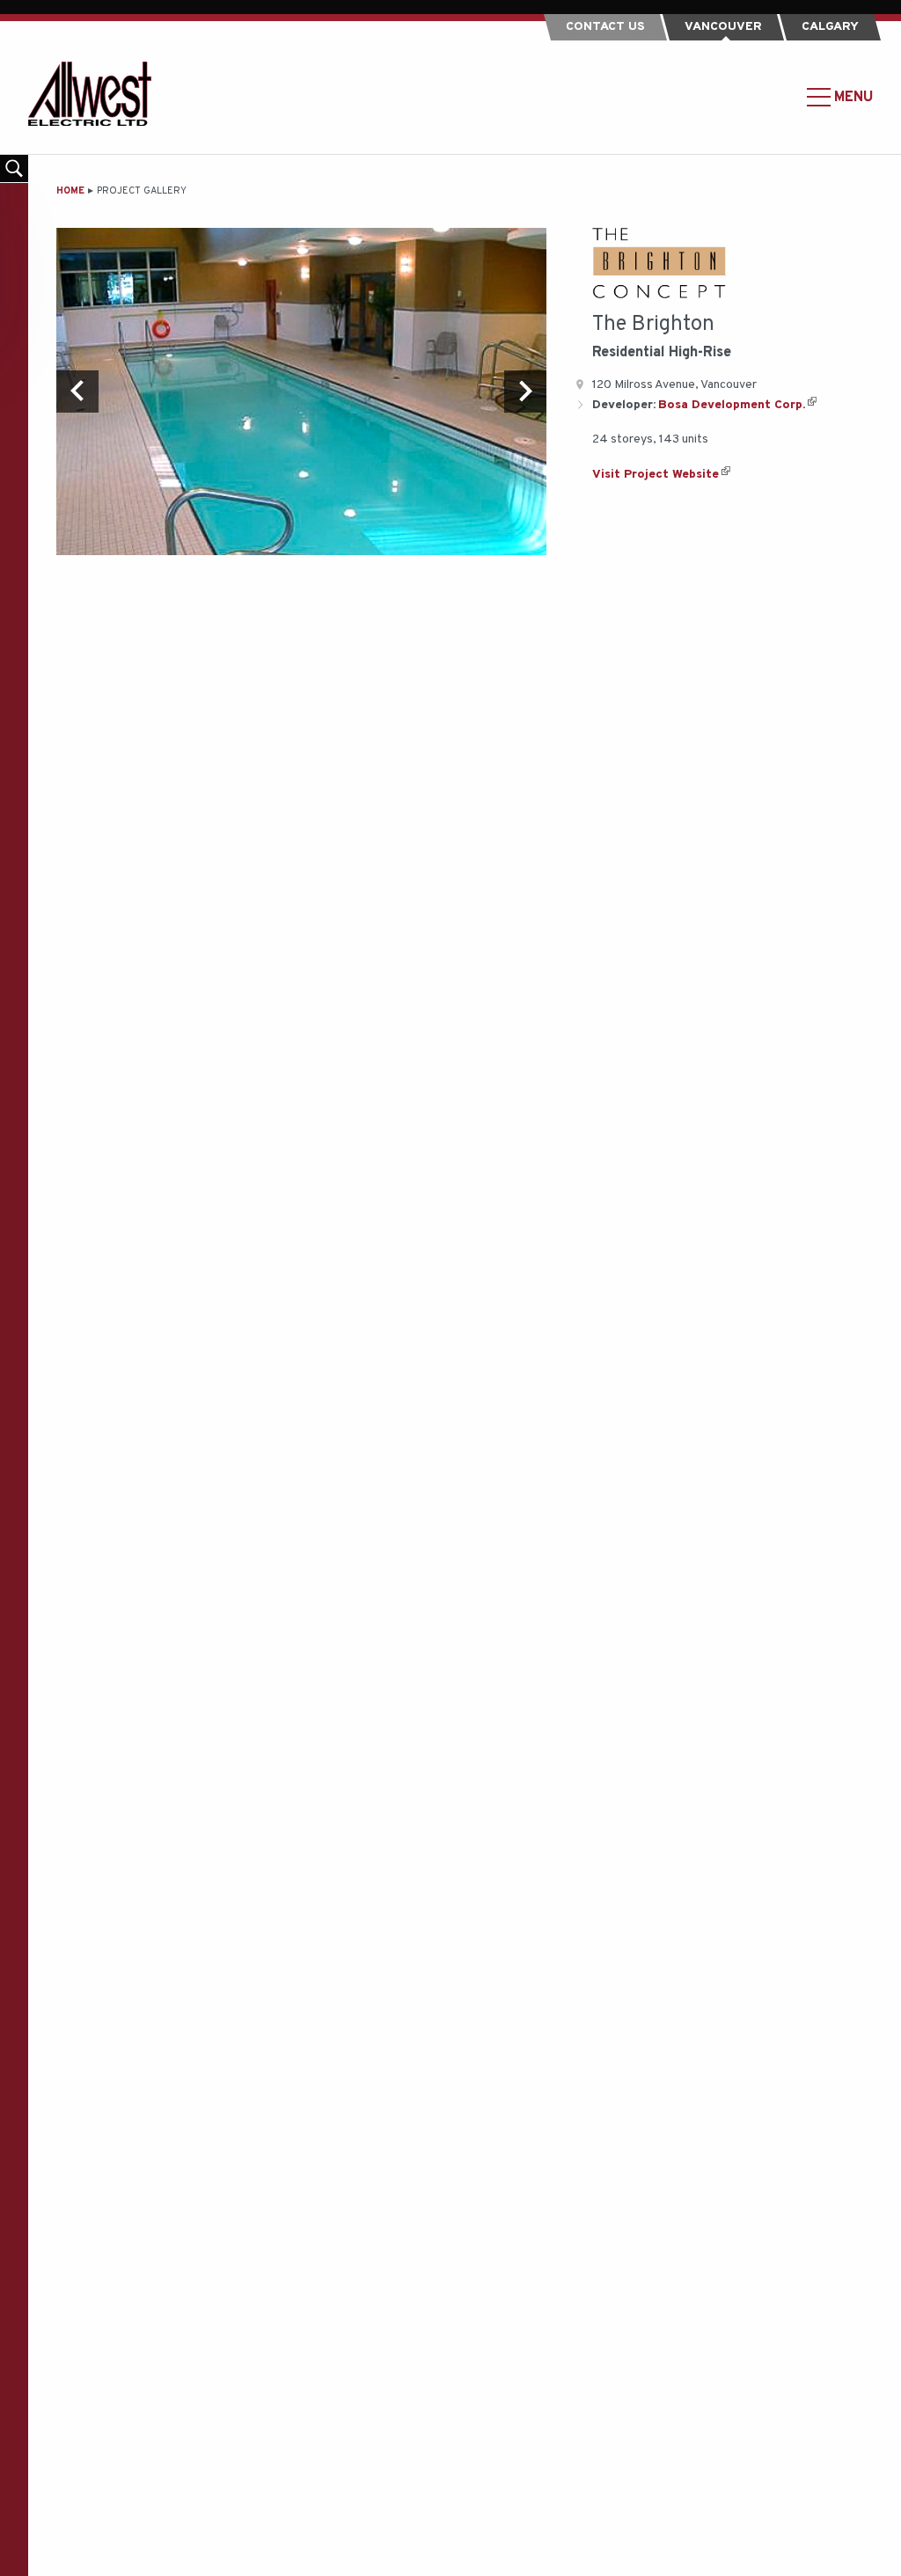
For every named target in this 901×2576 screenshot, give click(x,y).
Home (70, 191)
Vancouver (723, 27)
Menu (852, 97)
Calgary (830, 27)
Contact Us (605, 27)
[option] (301, 391)
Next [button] (525, 392)
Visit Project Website (656, 475)
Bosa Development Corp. (732, 405)
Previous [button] (77, 392)
